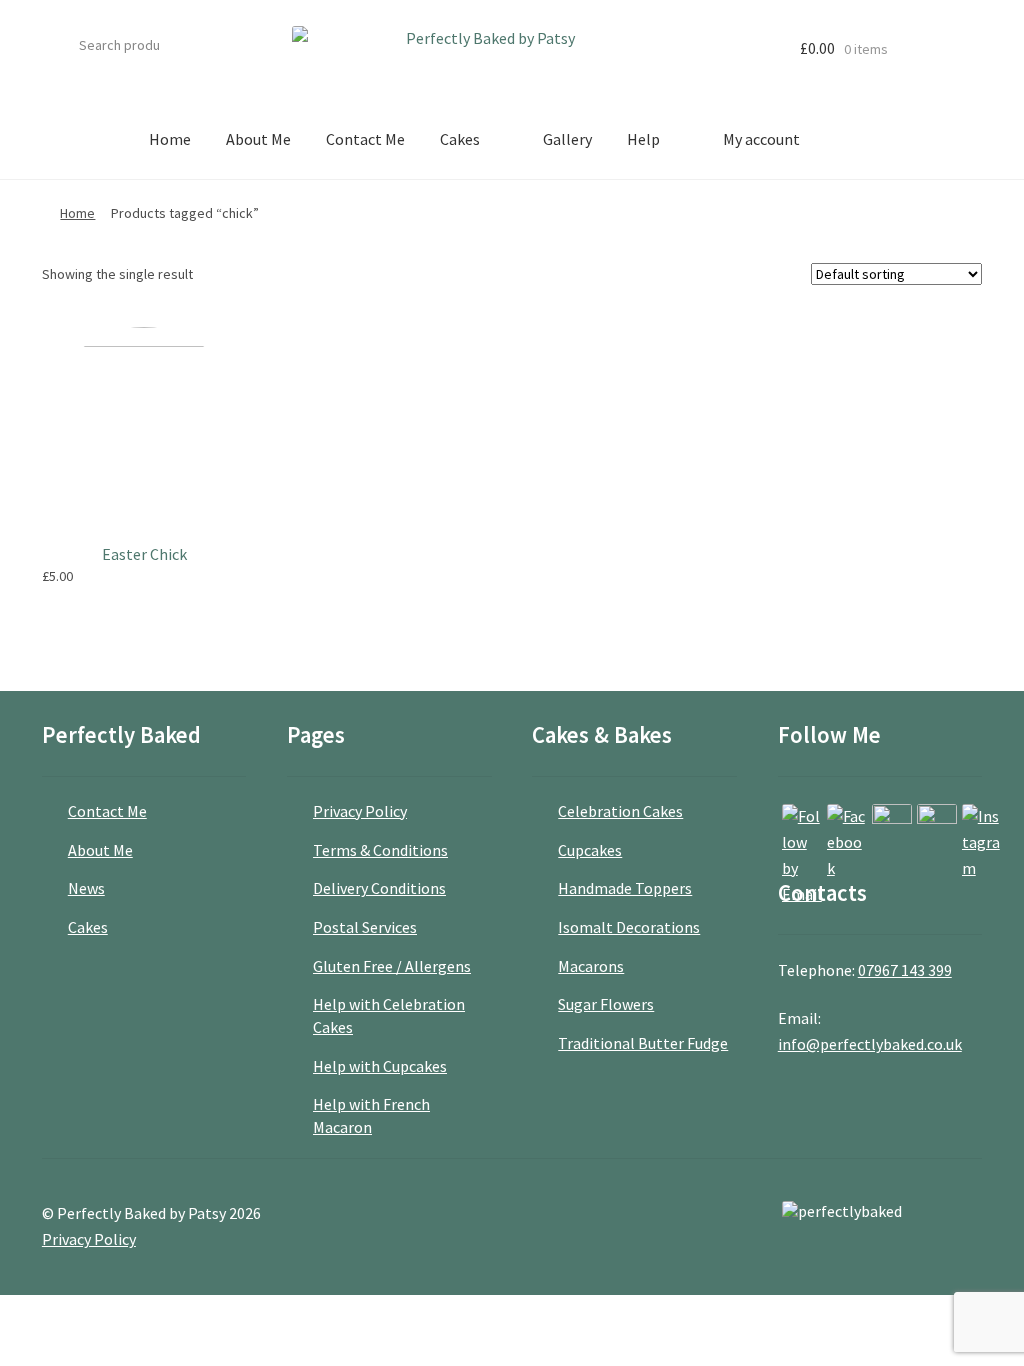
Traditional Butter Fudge (643, 1043)
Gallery (567, 139)
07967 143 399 (905, 970)
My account (761, 139)
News (86, 888)
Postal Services (365, 927)
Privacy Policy (360, 811)
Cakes (460, 139)
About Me (258, 139)
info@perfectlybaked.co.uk (870, 1044)
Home (170, 139)
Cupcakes (590, 850)
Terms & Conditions (380, 850)
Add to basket (230, 576)
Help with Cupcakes (380, 1066)
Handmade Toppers (625, 888)
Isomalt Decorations (629, 927)
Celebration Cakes (620, 811)
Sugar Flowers (606, 1004)
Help (643, 139)
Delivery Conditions (379, 888)
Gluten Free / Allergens (392, 966)
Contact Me (365, 139)
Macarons (591, 966)
